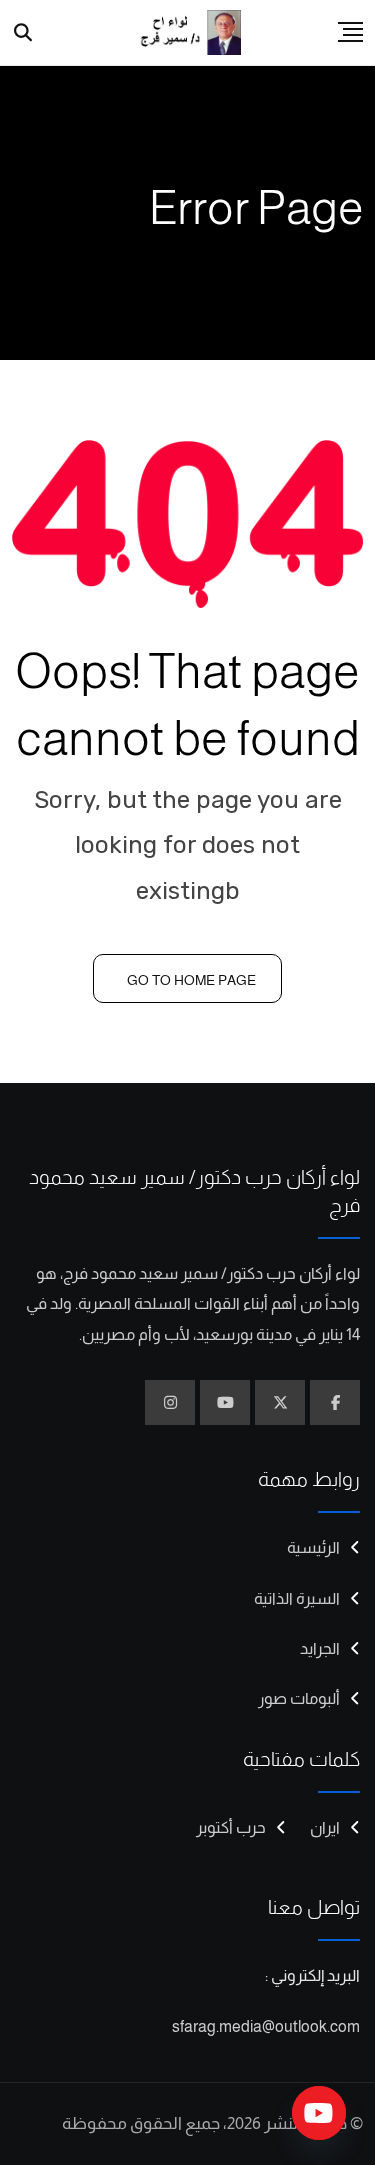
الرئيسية (313, 1547)
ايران (325, 1827)
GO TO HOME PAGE (191, 980)
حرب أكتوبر (231, 1827)
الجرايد (320, 1648)
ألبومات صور (299, 1698)
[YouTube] (319, 2113)
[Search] (23, 33)
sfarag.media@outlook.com (266, 2026)
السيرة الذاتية (297, 1598)
